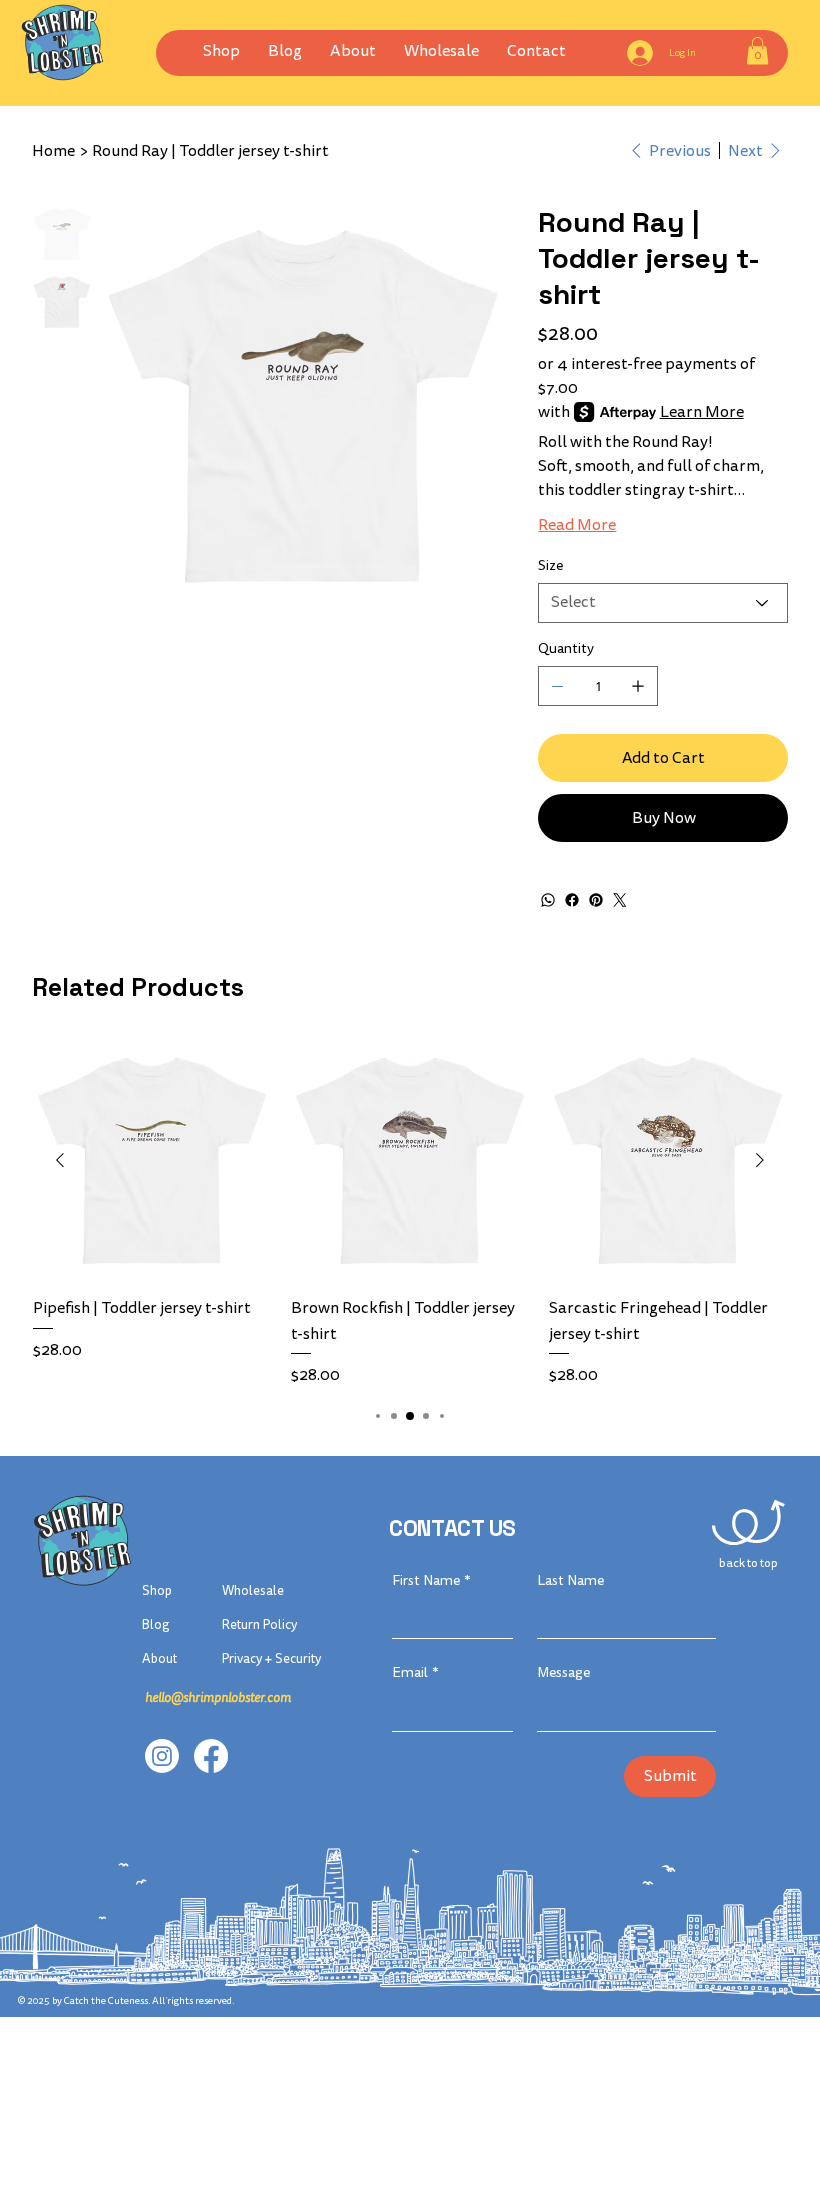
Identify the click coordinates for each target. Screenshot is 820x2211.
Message (563, 1672)
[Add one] (638, 686)
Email (415, 1672)
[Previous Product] (60, 1160)
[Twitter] (620, 900)
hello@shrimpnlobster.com (218, 1698)
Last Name (570, 1580)
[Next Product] (760, 1160)
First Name (431, 1580)
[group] (409, 1214)
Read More (577, 525)
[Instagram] (162, 1756)
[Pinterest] (596, 900)
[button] (441, 51)
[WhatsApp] (548, 900)
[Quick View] (152, 1161)
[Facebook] (572, 900)
